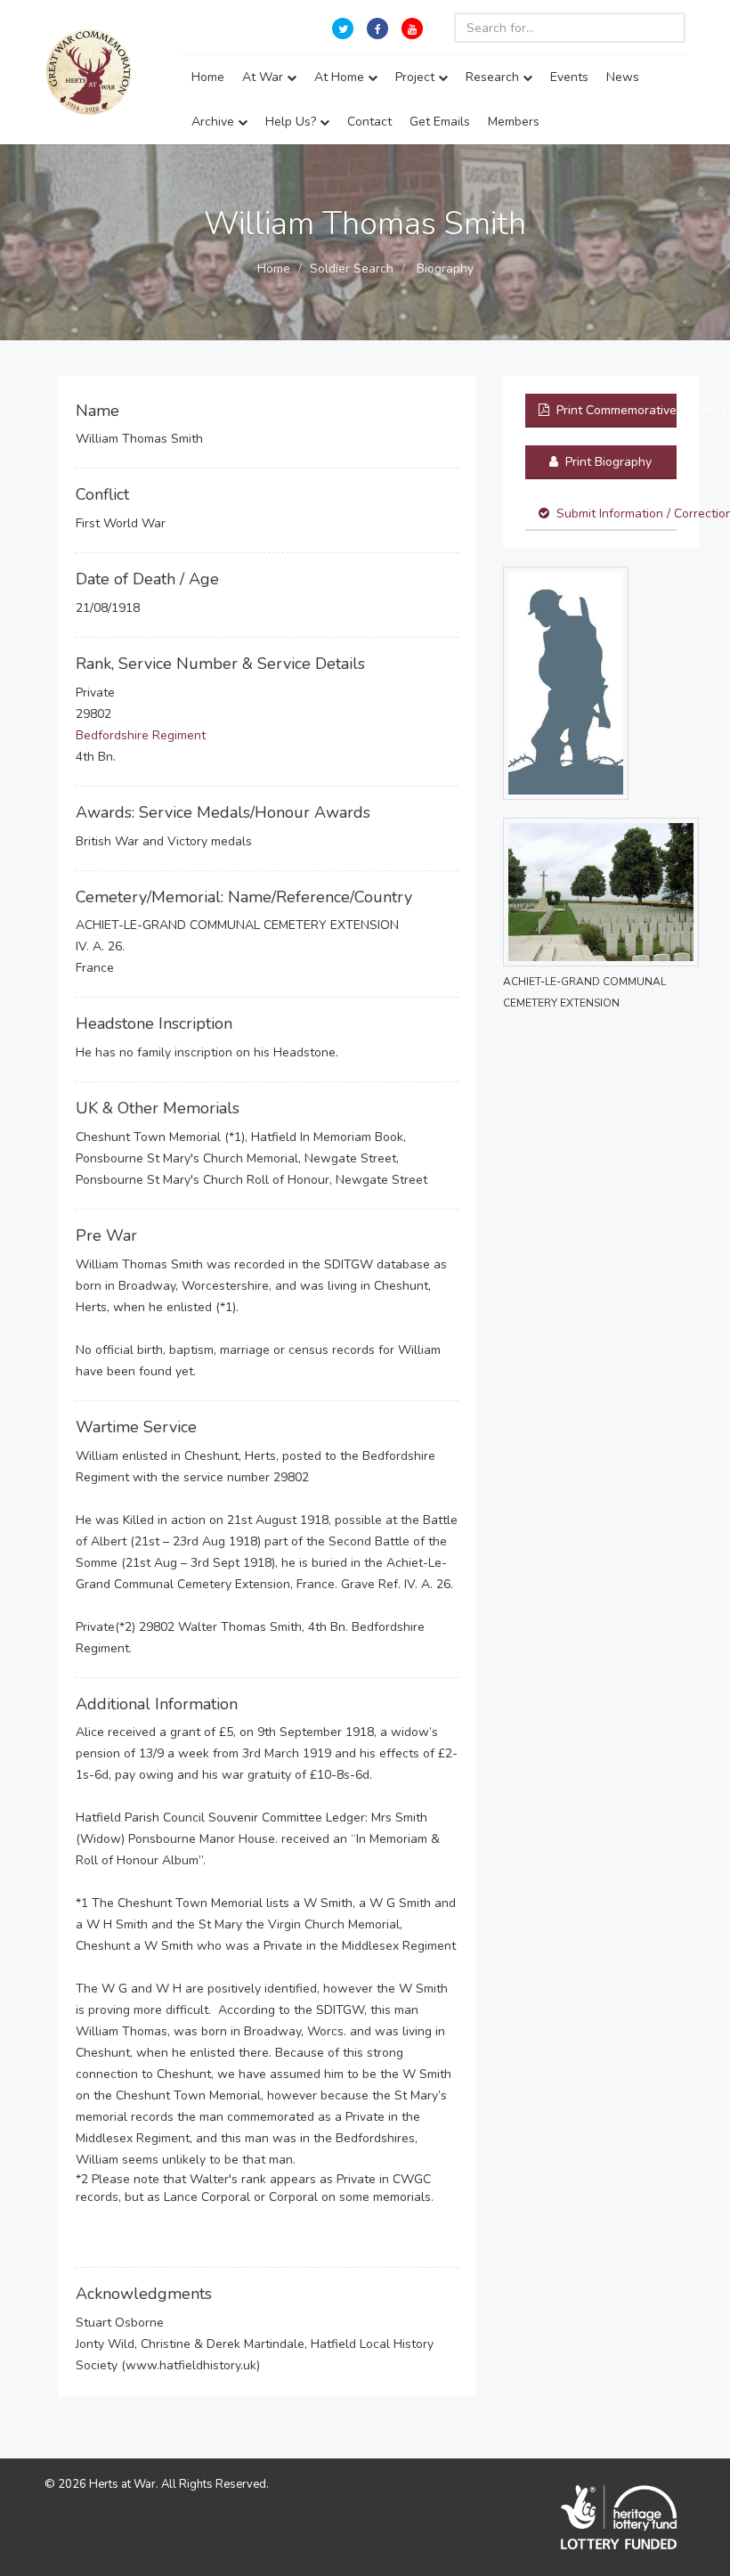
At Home (341, 77)
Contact (369, 122)
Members (514, 122)
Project (417, 77)
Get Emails (440, 122)
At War (264, 77)
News (623, 77)
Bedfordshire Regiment (141, 735)
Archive (215, 122)
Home (208, 77)
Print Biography (607, 462)
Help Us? (292, 122)
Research (494, 77)
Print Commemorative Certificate (615, 410)
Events (569, 77)
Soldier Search (352, 269)
